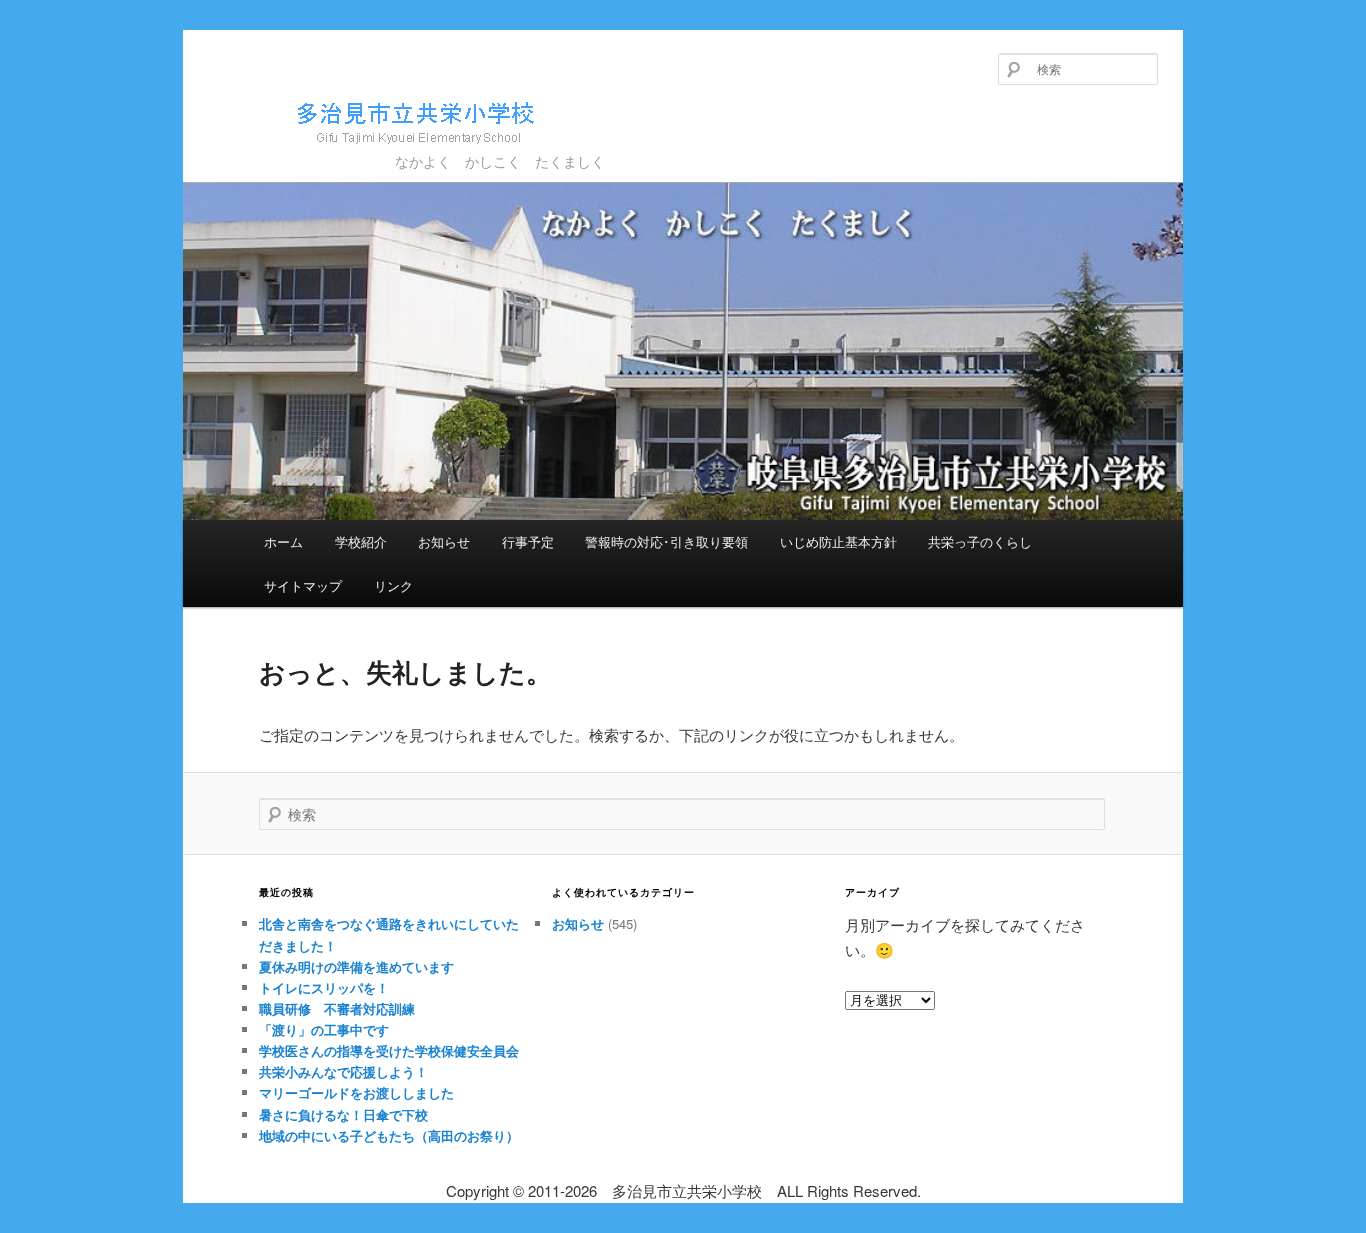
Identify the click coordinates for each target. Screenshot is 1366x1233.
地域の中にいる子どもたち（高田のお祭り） (389, 1135)
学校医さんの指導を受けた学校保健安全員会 (389, 1050)
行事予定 (528, 541)
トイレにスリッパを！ (324, 987)
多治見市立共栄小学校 (335, 152)
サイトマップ (303, 585)
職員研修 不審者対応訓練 (337, 1008)
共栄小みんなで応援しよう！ (343, 1071)
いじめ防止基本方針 (838, 541)
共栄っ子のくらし (980, 541)
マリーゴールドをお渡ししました (356, 1092)
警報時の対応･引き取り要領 (666, 541)
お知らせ (444, 541)
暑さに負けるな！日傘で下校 (343, 1114)
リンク (393, 585)
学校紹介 (361, 541)
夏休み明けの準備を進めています (356, 966)
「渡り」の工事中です (324, 1029)
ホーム (283, 541)
